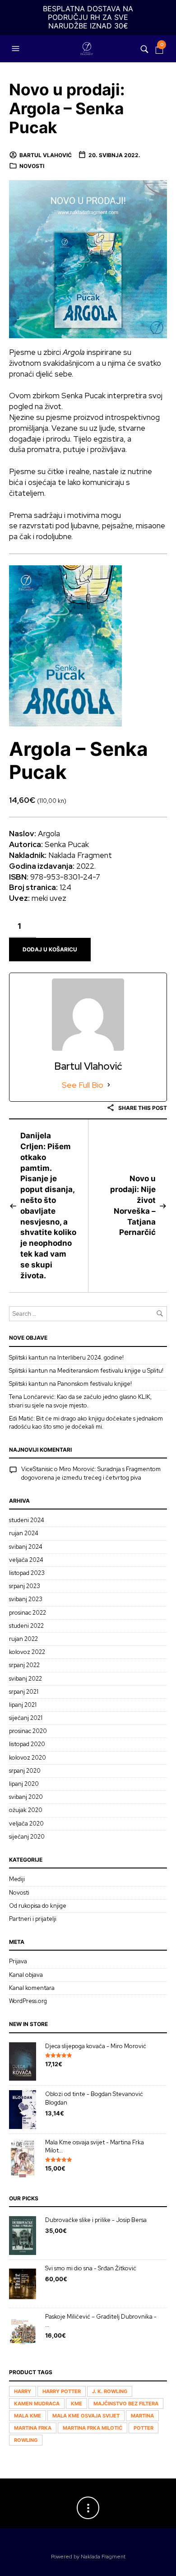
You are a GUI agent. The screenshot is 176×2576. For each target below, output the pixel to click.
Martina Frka (33, 2428)
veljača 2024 (26, 1560)
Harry (23, 2391)
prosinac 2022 (28, 1613)
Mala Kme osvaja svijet (86, 2416)
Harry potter (62, 2391)
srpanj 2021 (24, 1692)
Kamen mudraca (37, 2404)
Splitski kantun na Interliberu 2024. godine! (66, 1358)
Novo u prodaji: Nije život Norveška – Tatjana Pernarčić (133, 1205)
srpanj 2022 (24, 1665)
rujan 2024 (24, 1533)
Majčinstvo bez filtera (126, 2404)
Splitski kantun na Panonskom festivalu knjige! (70, 1384)
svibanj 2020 (26, 1797)
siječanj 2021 (26, 1718)
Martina (142, 2416)
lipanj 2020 (24, 1784)
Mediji (17, 1879)
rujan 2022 (23, 1639)
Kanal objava (26, 1975)
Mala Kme (28, 2416)
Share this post (142, 1108)
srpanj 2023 (25, 1586)
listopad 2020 (27, 1744)
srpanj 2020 (25, 1771)
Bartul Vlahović (46, 155)
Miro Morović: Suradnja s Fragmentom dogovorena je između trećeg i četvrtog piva (91, 1473)
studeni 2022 (26, 1626)
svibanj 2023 (26, 1599)
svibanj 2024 (26, 1547)
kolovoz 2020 (28, 1758)
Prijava (18, 1961)
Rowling (26, 2440)
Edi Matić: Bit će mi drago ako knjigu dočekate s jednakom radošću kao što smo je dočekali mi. (86, 1423)
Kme (76, 2404)
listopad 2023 (27, 1573)
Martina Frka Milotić (93, 2428)
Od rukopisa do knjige (38, 1906)
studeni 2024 (27, 1520)
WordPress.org (28, 2001)
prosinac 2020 (28, 1731)
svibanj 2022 (25, 1679)
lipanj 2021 (23, 1705)
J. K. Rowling (110, 2391)
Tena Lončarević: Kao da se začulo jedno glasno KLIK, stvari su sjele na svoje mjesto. (80, 1401)
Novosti (32, 166)
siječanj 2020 (27, 1837)
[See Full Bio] (109, 1085)
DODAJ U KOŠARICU (50, 949)
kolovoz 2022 (27, 1652)
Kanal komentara (32, 1988)
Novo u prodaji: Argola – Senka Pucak (67, 109)
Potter (144, 2428)
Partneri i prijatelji (33, 1919)
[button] (17, 49)
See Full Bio (83, 1085)
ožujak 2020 (26, 1810)
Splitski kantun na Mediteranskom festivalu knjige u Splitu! (86, 1371)
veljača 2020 (26, 1824)
